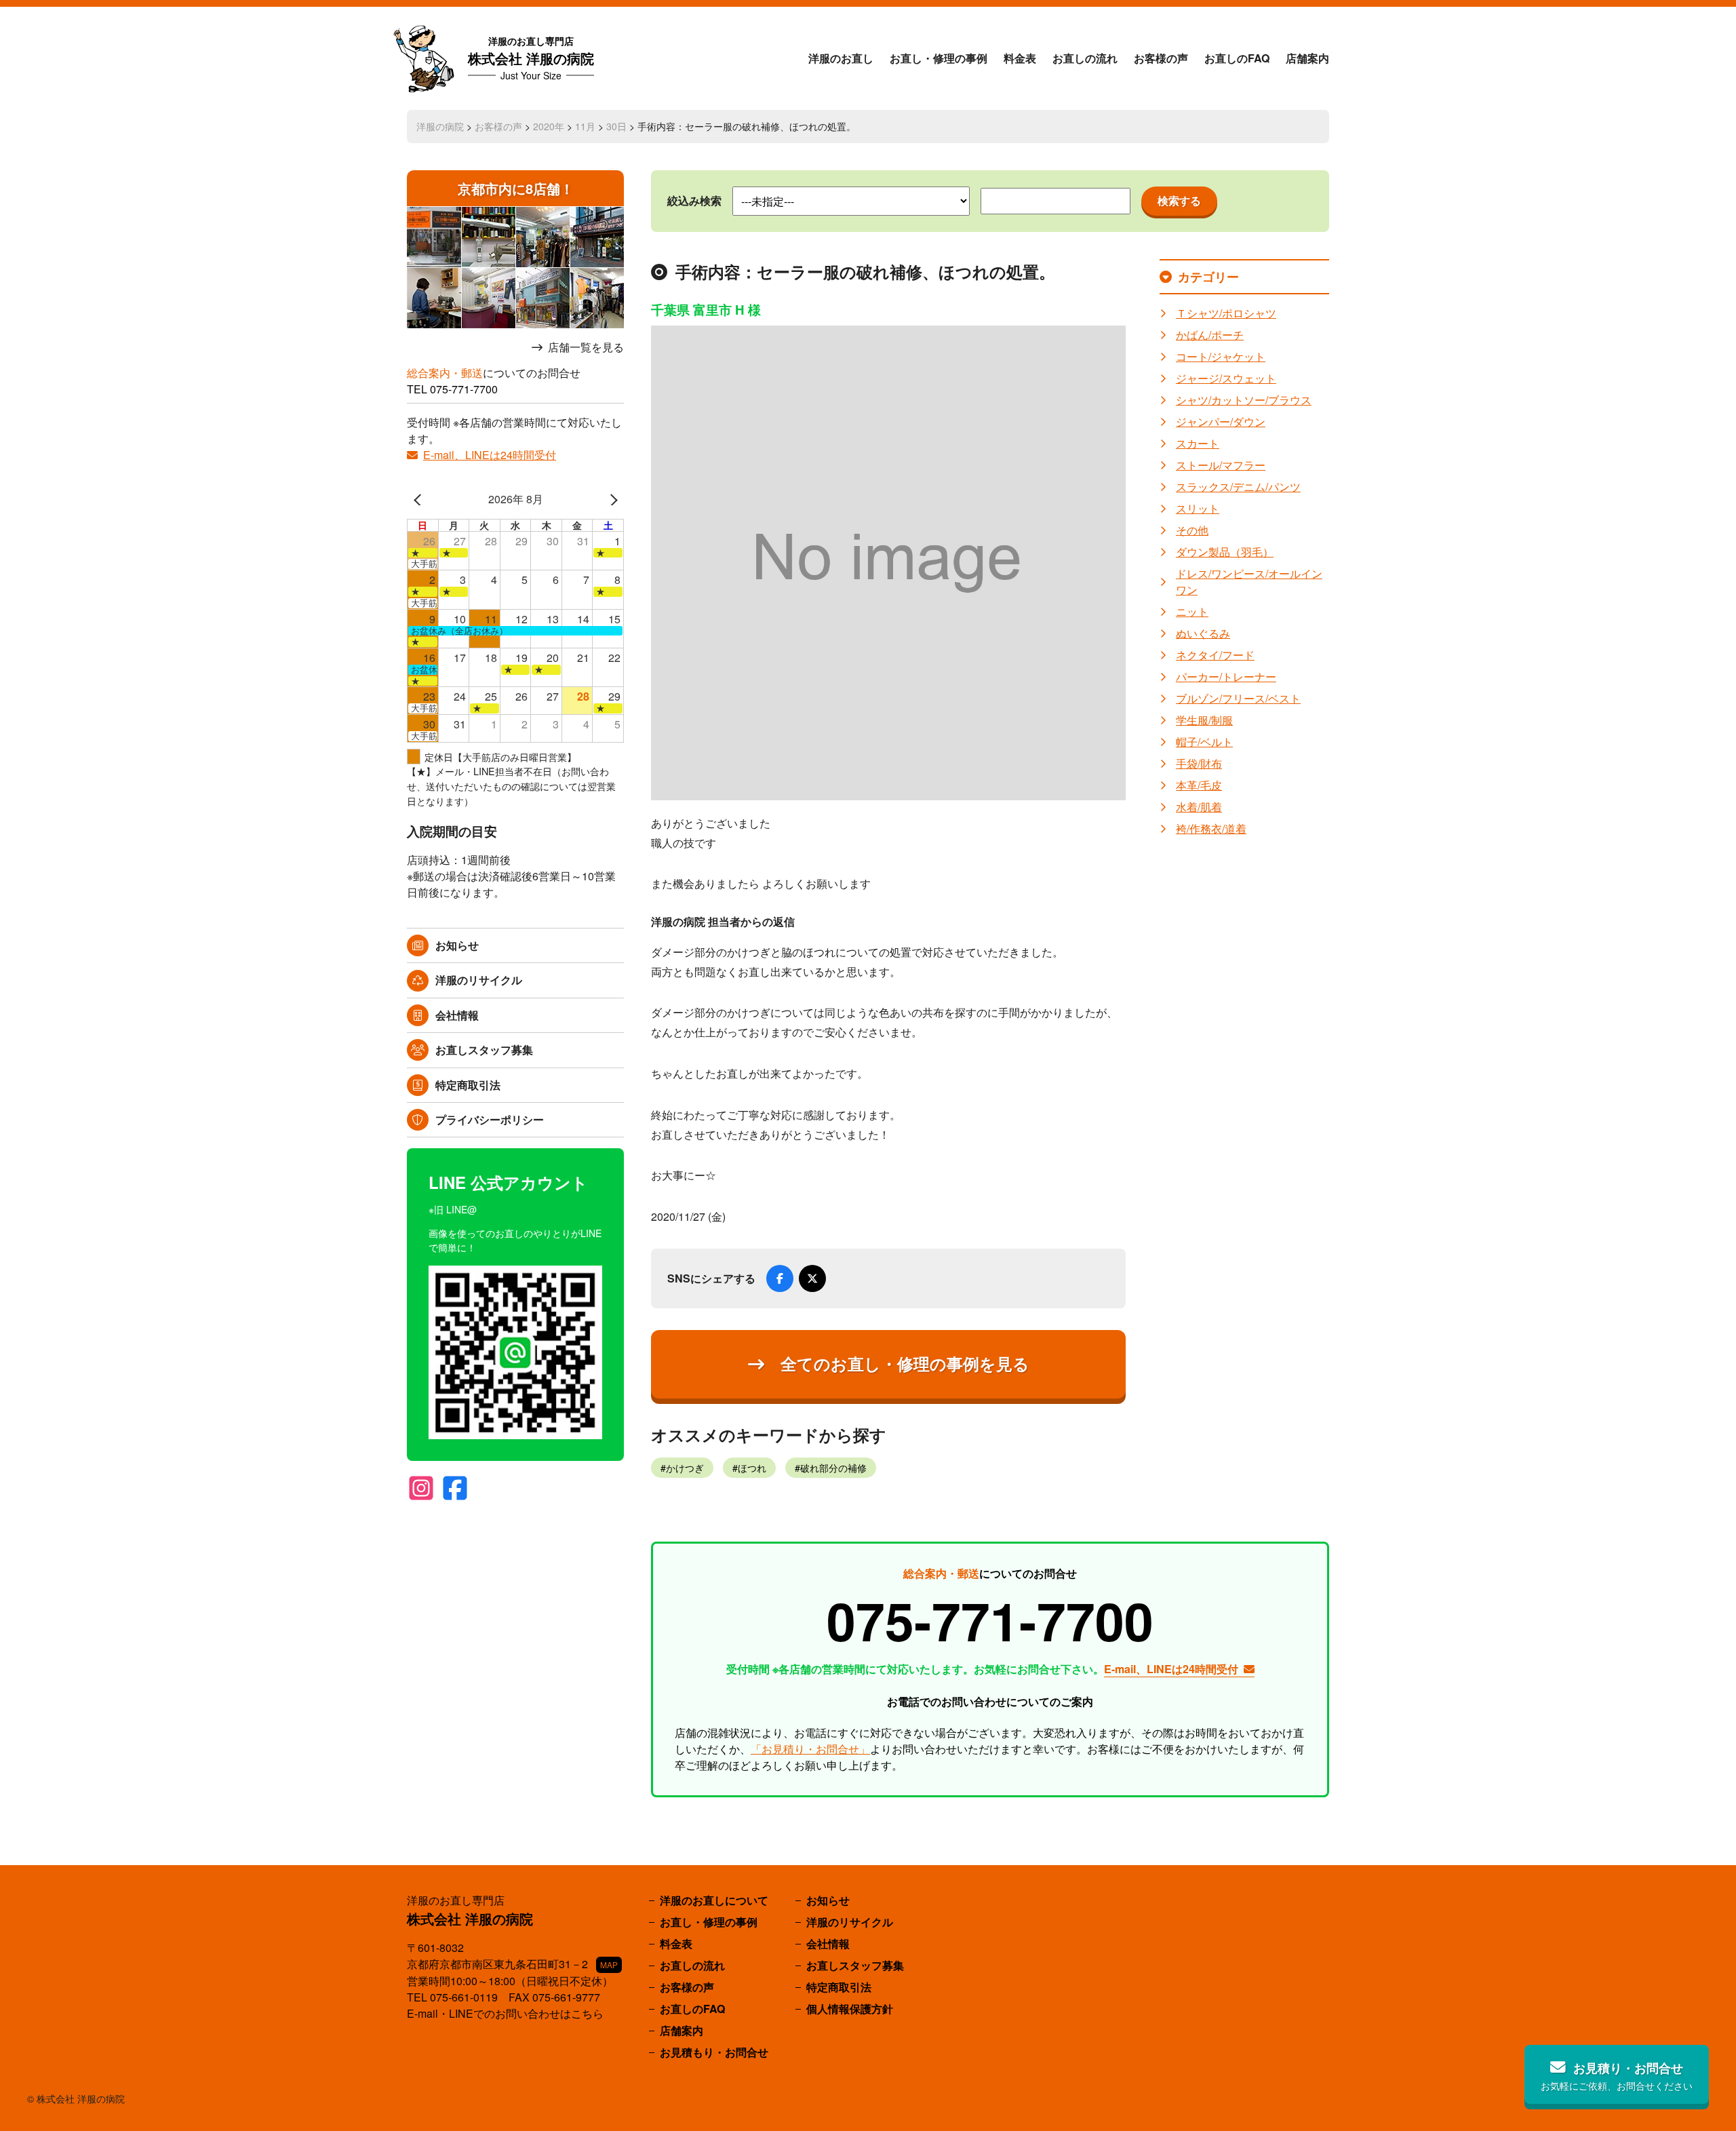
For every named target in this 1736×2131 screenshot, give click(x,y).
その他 (1192, 530)
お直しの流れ (1085, 58)
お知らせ (457, 945)
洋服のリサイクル (479, 980)
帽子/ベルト (1204, 742)
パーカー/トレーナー (1226, 677)
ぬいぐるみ (1203, 633)
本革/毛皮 (1199, 785)
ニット (1192, 611)
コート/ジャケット (1221, 356)
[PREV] (420, 499)
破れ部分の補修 (833, 1468)
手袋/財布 (1199, 763)
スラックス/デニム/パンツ (1238, 487)
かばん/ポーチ (1210, 335)
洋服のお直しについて (714, 1900)
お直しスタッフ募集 (484, 1050)
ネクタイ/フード (1215, 655)
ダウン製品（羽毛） (1225, 552)
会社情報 (457, 1015)
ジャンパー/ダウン (1221, 422)
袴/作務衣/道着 (1211, 828)
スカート (1198, 443)
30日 (616, 126)
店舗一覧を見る (586, 347)
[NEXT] (611, 499)
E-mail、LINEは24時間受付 (490, 455)
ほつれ (752, 1468)
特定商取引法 (468, 1085)
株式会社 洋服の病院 (531, 58)
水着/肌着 (1199, 807)
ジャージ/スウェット (1226, 378)
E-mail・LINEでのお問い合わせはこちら (505, 2013)
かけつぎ (685, 1468)
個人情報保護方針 (850, 2009)
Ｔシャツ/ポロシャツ (1226, 313)
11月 (585, 126)
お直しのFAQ (1237, 58)
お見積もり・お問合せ (714, 2052)
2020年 (549, 126)
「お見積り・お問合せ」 (810, 1749)
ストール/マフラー (1221, 465)
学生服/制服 (1204, 720)
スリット (1198, 508)
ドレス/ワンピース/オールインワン (1249, 582)
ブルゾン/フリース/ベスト (1238, 698)
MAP (609, 1964)
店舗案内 (1307, 58)
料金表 (1020, 58)
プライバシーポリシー (490, 1119)
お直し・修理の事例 (939, 58)
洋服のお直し (841, 58)
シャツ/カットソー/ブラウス (1244, 400)
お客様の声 (1161, 58)
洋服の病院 (440, 126)
